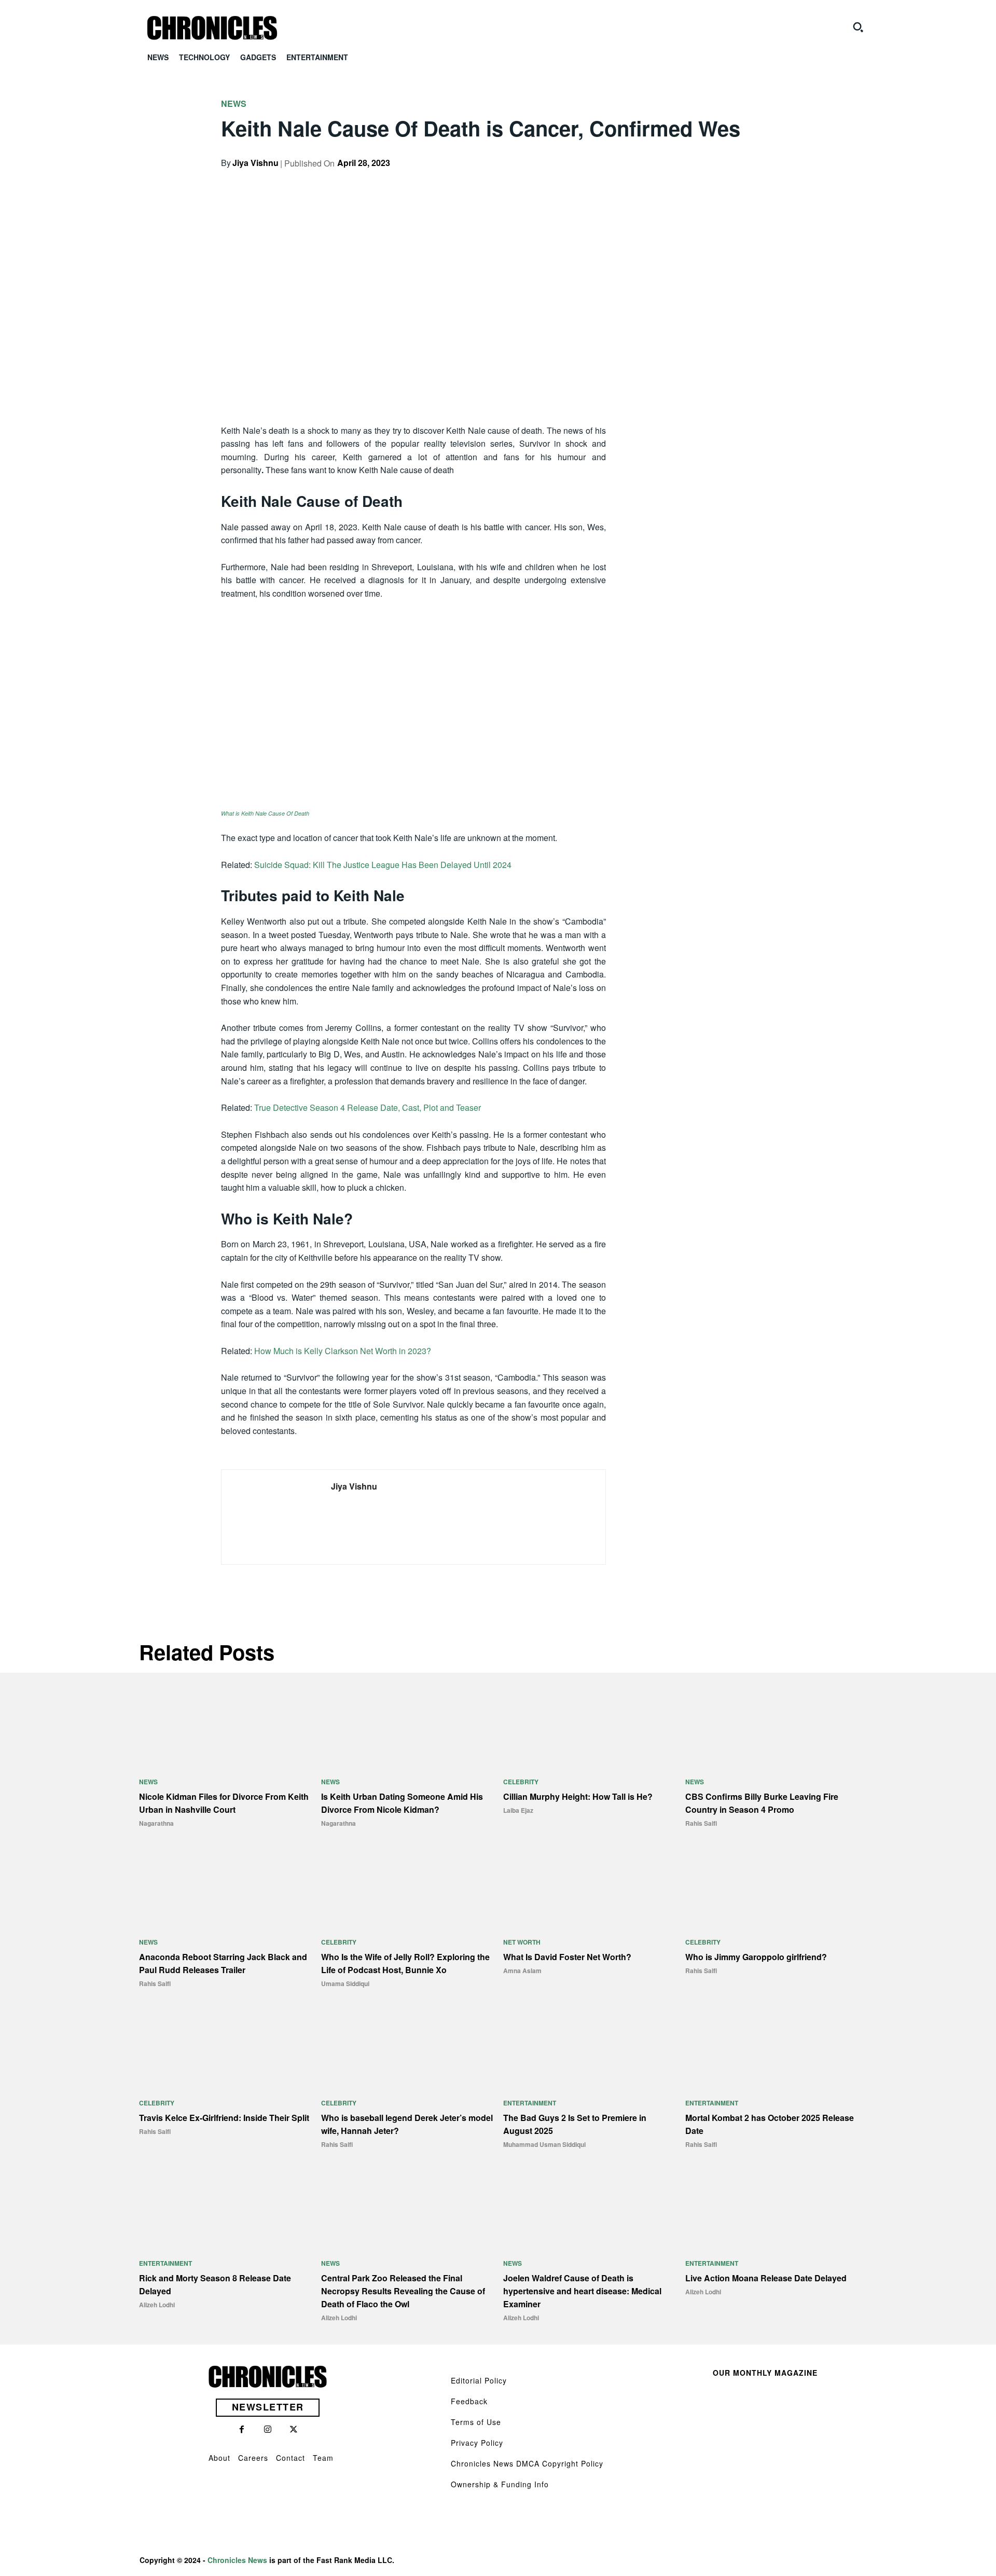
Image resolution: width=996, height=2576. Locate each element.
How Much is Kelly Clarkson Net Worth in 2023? (343, 1351)
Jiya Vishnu (255, 163)
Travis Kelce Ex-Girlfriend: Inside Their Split (224, 2118)
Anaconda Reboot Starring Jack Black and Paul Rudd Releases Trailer (223, 1963)
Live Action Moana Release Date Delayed (766, 2278)
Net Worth (522, 1942)
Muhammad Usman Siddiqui (544, 2144)
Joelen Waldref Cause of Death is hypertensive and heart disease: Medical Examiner (582, 2291)
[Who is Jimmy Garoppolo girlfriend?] (771, 1887)
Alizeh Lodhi (157, 2305)
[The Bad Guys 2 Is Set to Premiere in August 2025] (589, 2047)
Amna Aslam (522, 1971)
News (234, 104)
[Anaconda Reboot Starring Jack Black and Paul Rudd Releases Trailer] (225, 1887)
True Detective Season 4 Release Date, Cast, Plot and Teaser (368, 1107)
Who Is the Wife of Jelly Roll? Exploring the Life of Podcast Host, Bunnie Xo (405, 1963)
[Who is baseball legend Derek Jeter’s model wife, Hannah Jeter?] (407, 2047)
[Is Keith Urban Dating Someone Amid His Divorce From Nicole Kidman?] (407, 1726)
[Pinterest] (716, 181)
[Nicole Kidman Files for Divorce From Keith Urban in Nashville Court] (225, 1726)
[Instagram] (268, 2430)
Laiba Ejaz (518, 1810)
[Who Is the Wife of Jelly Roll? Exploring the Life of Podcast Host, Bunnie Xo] (407, 1887)
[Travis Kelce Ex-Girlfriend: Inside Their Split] (225, 2047)
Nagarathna (156, 1823)
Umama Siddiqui (345, 1983)
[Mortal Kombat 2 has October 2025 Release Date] (771, 2047)
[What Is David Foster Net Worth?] (589, 1887)
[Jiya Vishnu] (269, 1517)
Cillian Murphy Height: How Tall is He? (578, 1796)
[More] (764, 181)
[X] (692, 181)
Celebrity (521, 1782)
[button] (858, 27)
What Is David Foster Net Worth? (567, 1957)
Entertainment (530, 2103)
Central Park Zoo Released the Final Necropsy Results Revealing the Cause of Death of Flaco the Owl (403, 2291)
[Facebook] (668, 181)
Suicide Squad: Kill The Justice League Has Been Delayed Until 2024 (383, 865)
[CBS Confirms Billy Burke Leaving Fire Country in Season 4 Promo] (771, 1726)
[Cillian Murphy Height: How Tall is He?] (589, 1726)
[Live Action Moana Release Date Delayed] (771, 2208)
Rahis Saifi (701, 1823)
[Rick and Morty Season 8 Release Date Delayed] (225, 2208)
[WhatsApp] (740, 181)
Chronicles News (237, 2560)
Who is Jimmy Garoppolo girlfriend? (756, 1957)
